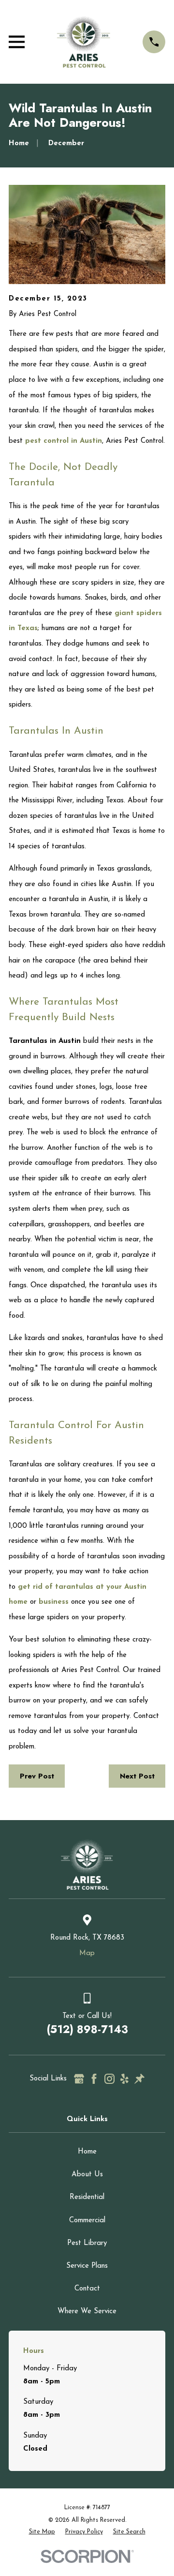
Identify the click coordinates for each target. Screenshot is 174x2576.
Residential (87, 2197)
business (54, 1602)
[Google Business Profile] (79, 2079)
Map (87, 1953)
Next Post (137, 1776)
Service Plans (87, 2266)
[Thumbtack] (139, 2079)
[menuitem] (42, 2532)
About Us (87, 2175)
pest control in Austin (64, 441)
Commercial (87, 2221)
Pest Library (87, 2243)
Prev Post (37, 1776)
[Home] (84, 42)
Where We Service (87, 2312)
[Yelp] (124, 2079)
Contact (87, 2289)
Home (87, 2152)
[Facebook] (94, 2079)
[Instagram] (109, 2079)
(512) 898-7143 (87, 2029)
